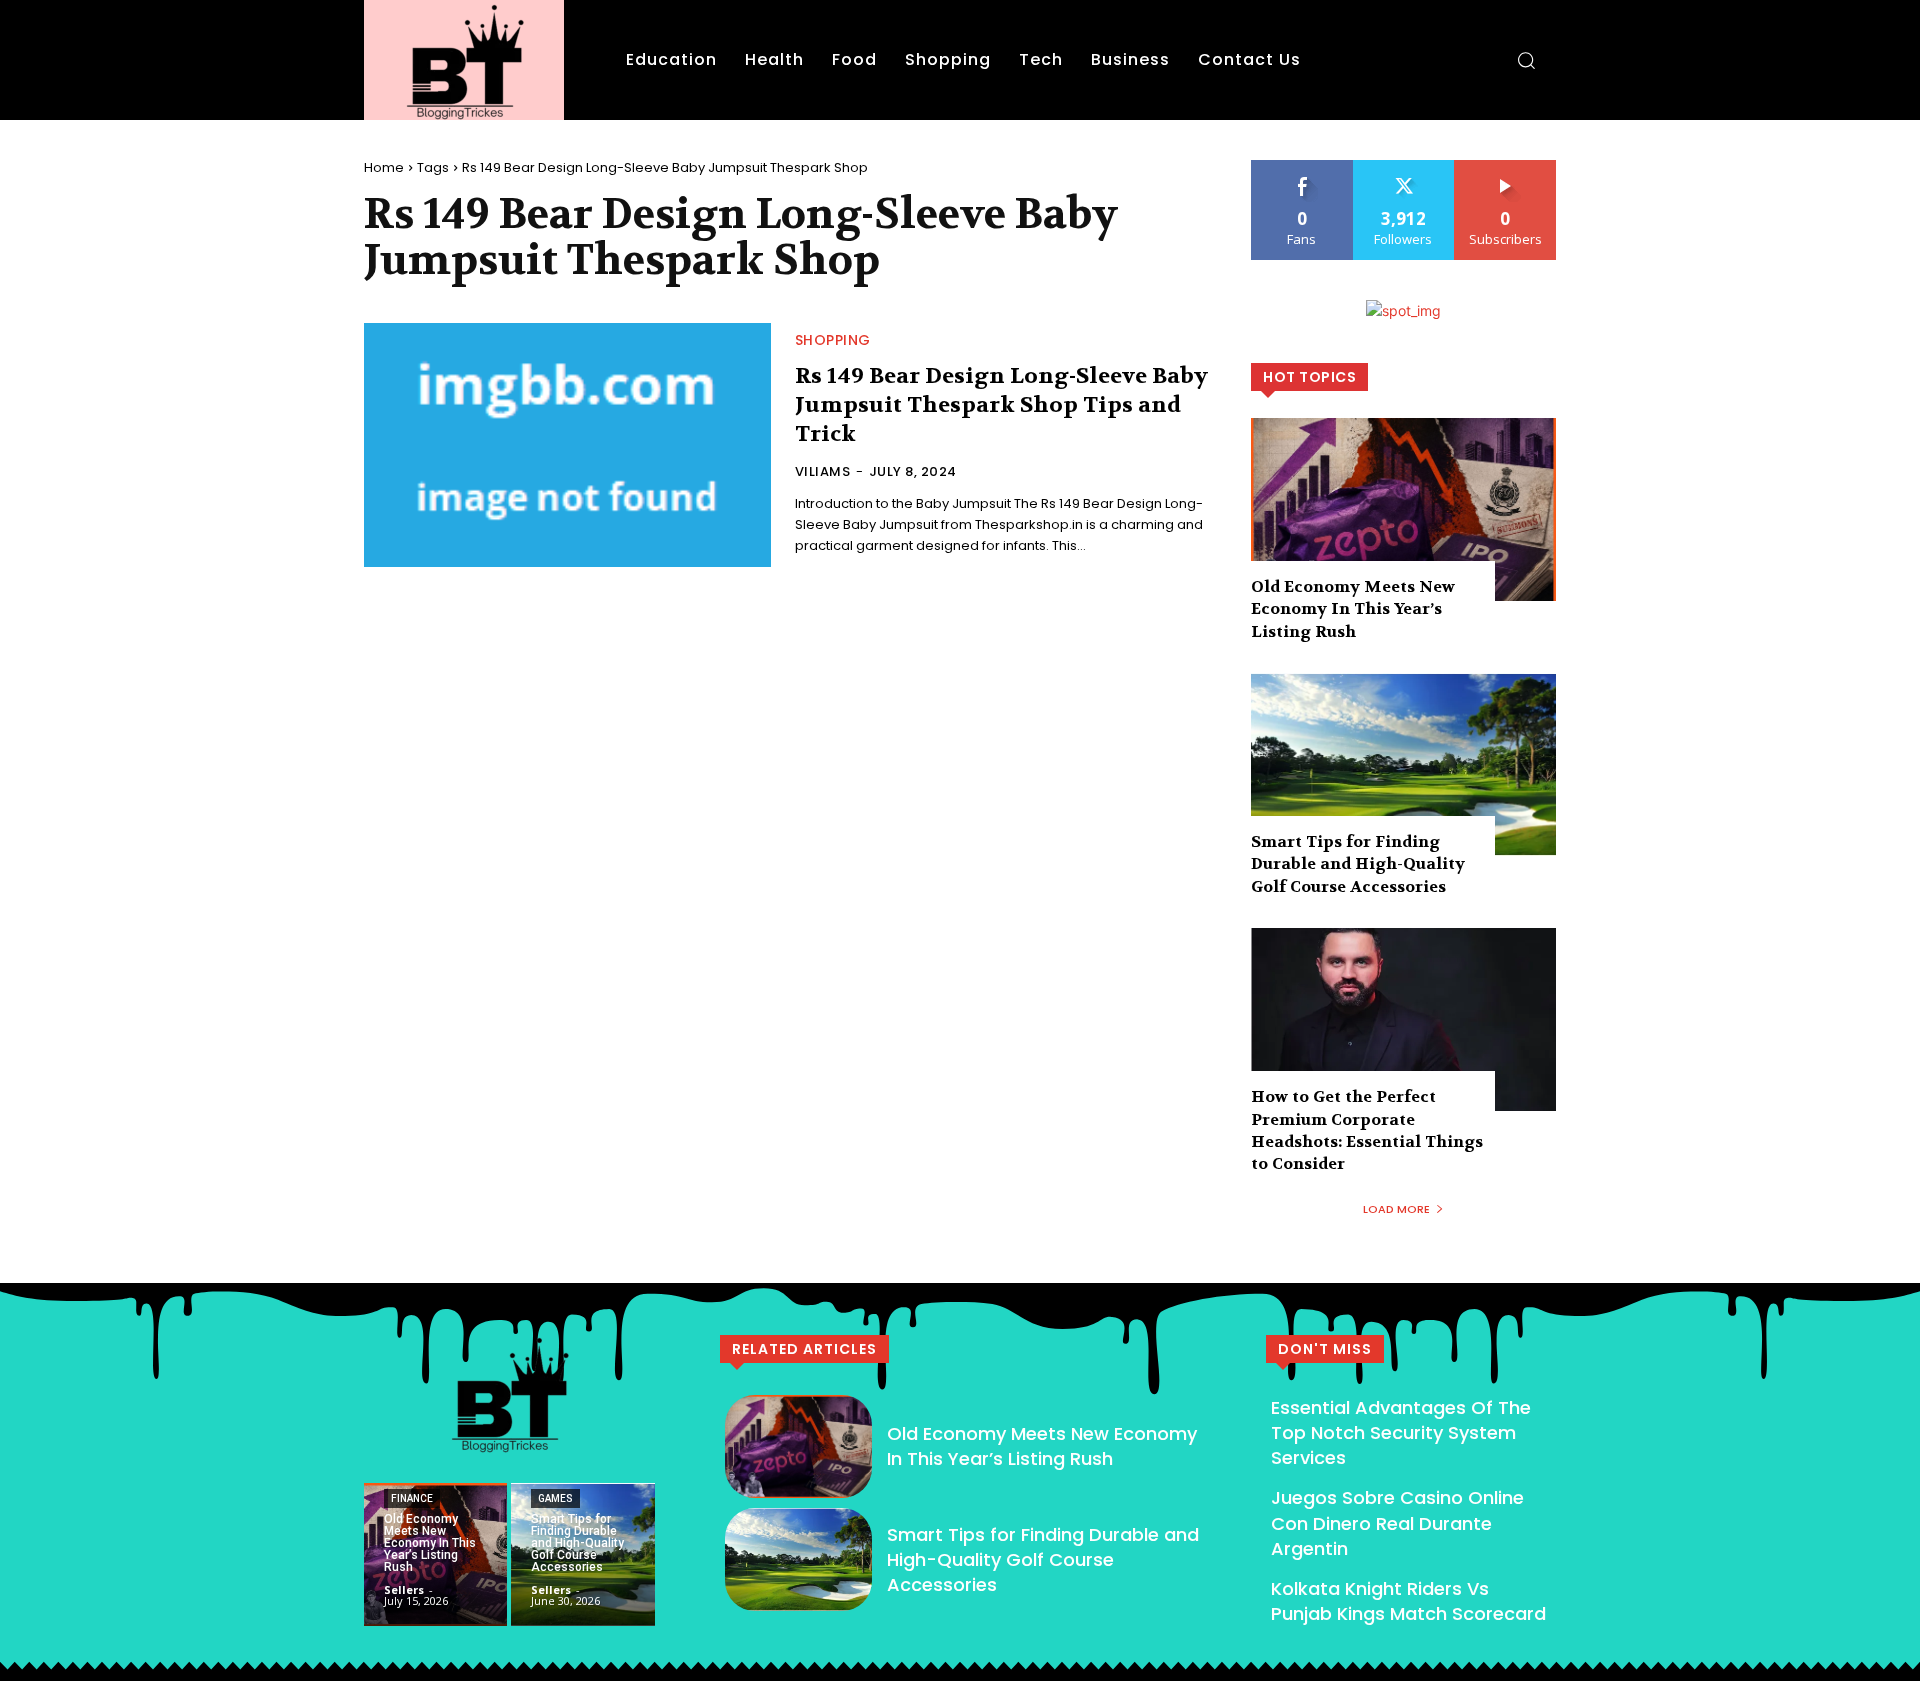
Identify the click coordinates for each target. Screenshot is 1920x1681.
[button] (1526, 60)
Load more (1396, 1209)
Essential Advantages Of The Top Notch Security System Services (1401, 1432)
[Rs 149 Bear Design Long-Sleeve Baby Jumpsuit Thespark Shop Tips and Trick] (567, 445)
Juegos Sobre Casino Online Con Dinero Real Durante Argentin (1397, 1522)
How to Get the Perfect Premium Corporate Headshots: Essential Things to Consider (1367, 1130)
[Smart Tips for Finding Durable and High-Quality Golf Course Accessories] (1403, 764)
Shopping (833, 340)
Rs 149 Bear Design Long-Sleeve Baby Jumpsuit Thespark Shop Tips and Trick (1001, 404)
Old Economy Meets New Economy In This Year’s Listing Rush (1353, 609)
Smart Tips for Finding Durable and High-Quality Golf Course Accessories (1358, 864)
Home (384, 167)
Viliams (823, 471)
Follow (1403, 167)
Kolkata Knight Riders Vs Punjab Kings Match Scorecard (1408, 1601)
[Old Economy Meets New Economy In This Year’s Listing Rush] (1403, 509)
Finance (412, 1498)
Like (1302, 167)
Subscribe (1506, 167)
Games (555, 1498)
